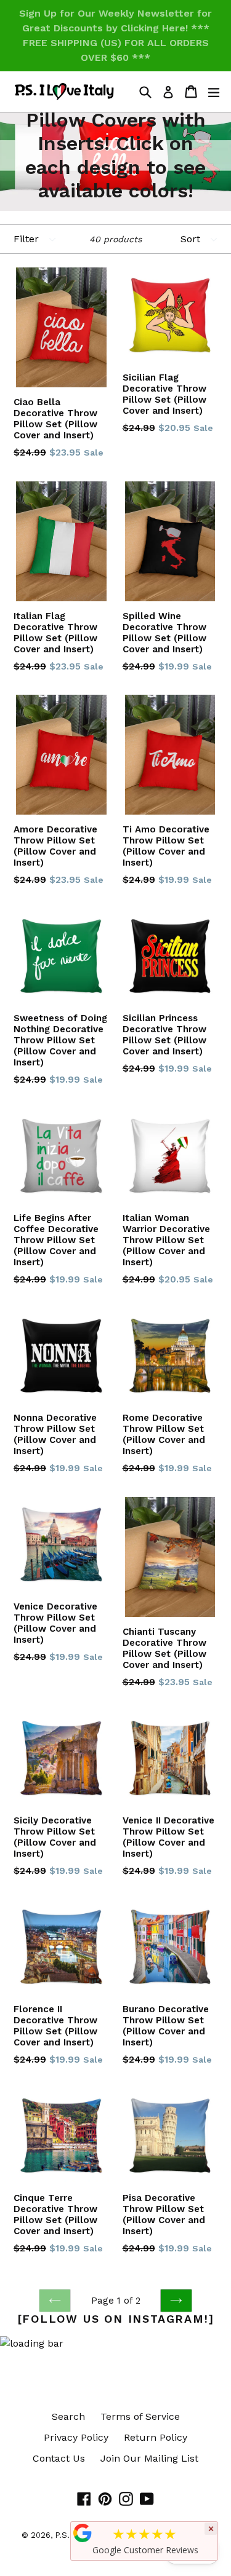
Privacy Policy (76, 2437)
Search (68, 2416)
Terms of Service (140, 2416)
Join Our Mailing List (149, 2458)
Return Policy (156, 2437)
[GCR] (83, 2533)
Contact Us (59, 2458)
